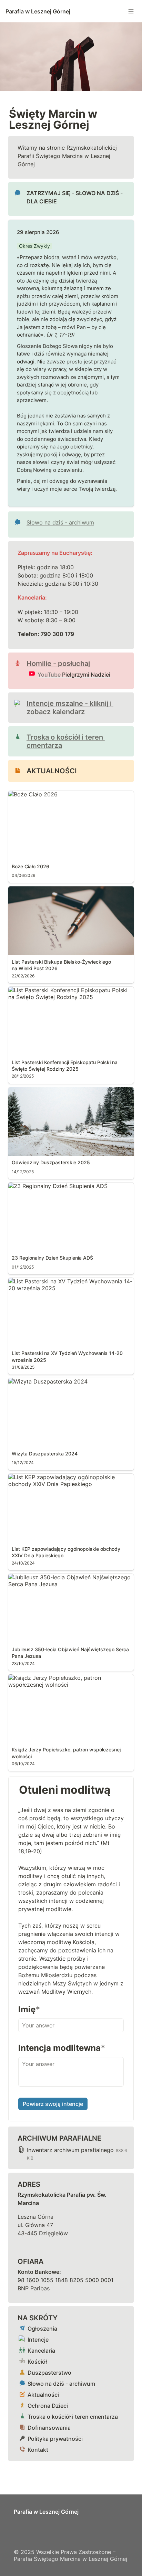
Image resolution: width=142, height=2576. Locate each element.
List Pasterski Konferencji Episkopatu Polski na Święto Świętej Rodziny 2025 (69, 994)
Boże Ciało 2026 (30, 794)
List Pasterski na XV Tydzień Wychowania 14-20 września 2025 (71, 1285)
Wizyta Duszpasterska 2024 (45, 1381)
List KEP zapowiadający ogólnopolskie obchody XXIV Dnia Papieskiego (59, 1481)
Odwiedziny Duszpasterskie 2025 (52, 1091)
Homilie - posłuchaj (58, 664)
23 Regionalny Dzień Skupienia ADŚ (55, 1186)
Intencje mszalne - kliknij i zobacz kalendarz (70, 708)
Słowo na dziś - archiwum (60, 522)
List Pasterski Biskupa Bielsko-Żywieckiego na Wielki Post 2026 (69, 893)
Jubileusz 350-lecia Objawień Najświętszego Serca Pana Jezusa (67, 1581)
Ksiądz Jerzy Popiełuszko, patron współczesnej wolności (70, 1681)
